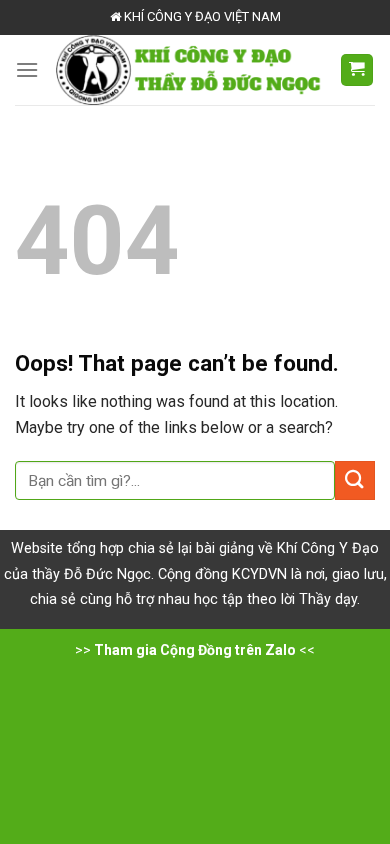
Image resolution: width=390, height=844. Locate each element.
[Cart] (357, 70)
